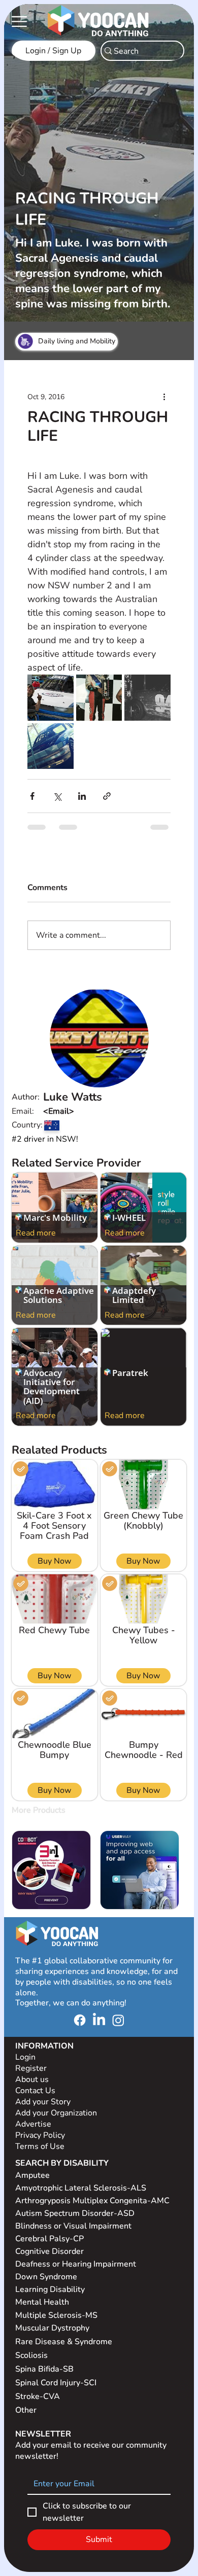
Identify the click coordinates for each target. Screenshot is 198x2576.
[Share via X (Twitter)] (57, 796)
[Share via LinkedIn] (82, 796)
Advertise (33, 2132)
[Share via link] (107, 796)
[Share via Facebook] (32, 796)
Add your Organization (56, 2121)
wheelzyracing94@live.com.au (100, 1119)
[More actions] (164, 397)
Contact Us (35, 2099)
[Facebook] (80, 2028)
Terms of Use (41, 2155)
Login (25, 2065)
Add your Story (44, 2110)
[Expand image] (50, 697)
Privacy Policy (41, 2143)
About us (32, 2088)
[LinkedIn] (99, 2028)
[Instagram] (118, 2028)
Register (31, 2076)
